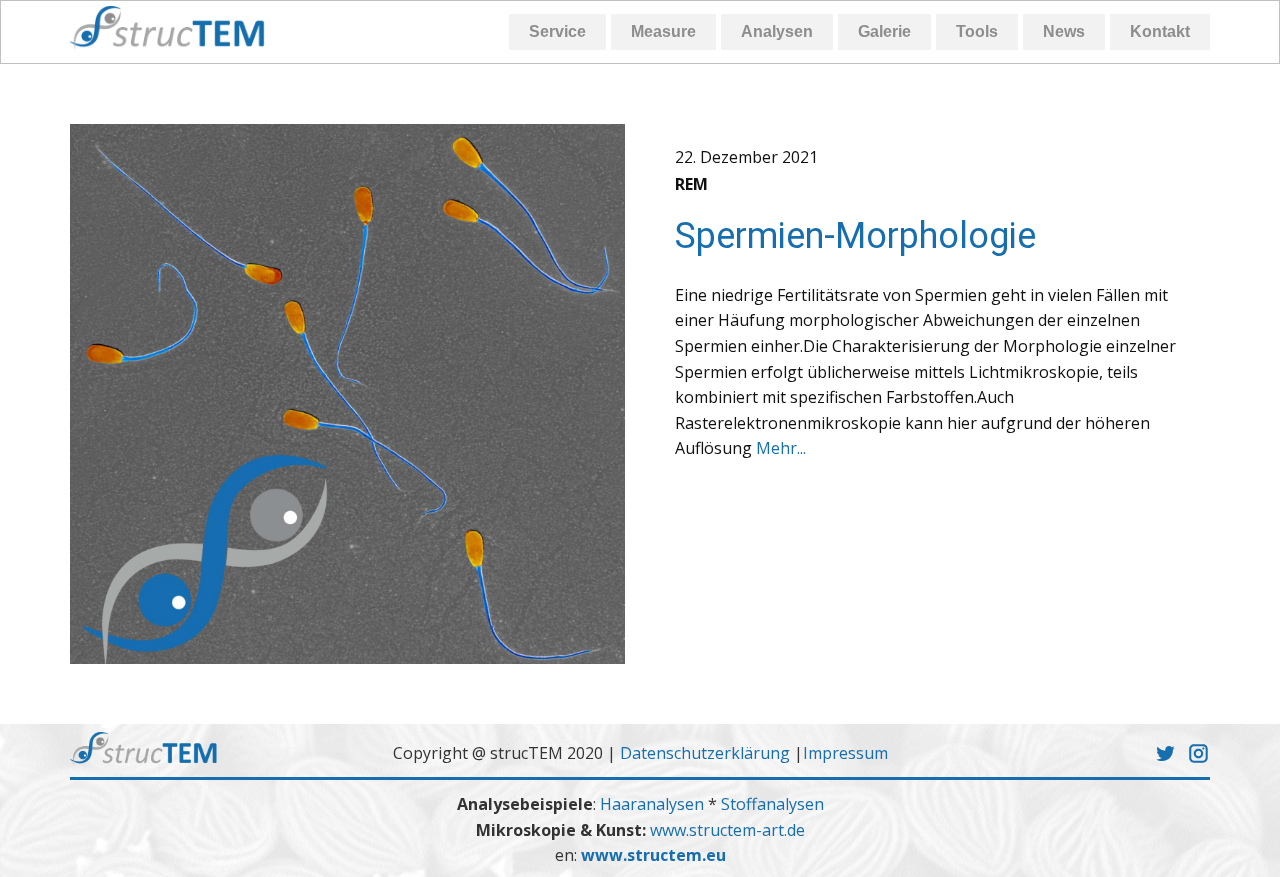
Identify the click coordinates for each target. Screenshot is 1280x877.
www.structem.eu (653, 855)
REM (691, 184)
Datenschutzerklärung (705, 753)
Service (557, 31)
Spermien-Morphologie (855, 236)
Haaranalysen (654, 804)
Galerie (884, 31)
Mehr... (781, 448)
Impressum (845, 753)
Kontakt (1160, 31)
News (1064, 31)
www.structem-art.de (727, 830)
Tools (977, 31)
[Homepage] (168, 27)
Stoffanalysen (772, 804)
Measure (663, 31)
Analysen (777, 31)
